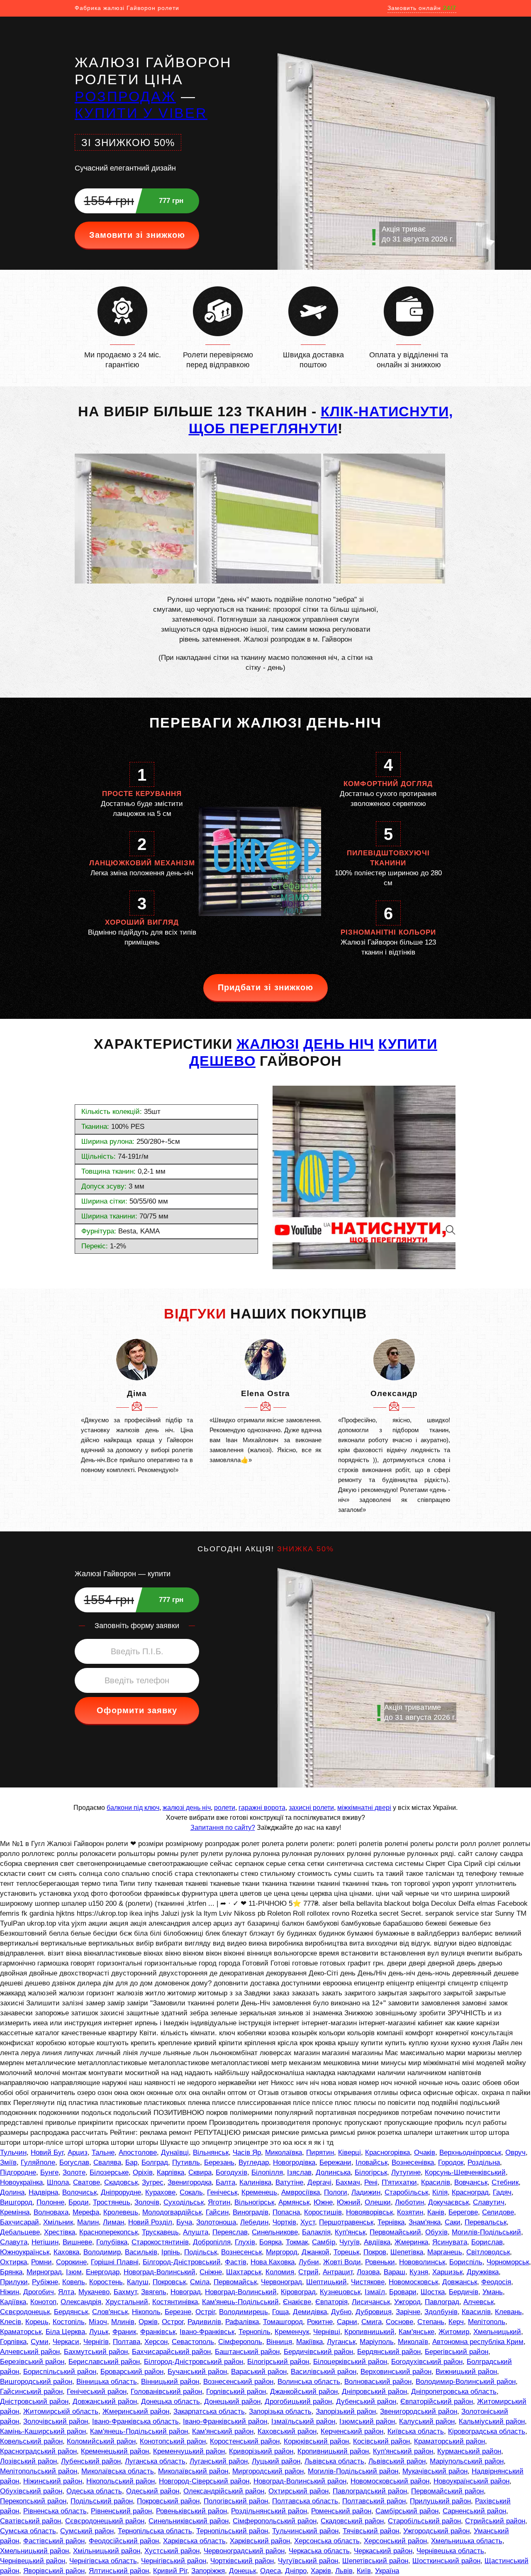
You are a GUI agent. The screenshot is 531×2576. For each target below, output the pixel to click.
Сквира (200, 2172)
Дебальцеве (20, 2232)
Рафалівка (242, 2322)
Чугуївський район (308, 2561)
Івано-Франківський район (225, 2421)
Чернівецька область (450, 2551)
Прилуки (14, 2282)
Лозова (368, 2272)
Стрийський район (495, 2521)
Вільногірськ (254, 2202)
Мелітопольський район (39, 2471)
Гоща (280, 2312)
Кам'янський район (223, 2431)
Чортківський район (242, 2561)
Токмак (297, 2242)
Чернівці (327, 2332)
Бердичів (464, 2292)
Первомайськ (235, 2282)
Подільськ (201, 2252)
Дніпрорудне (121, 2192)
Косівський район (381, 2441)
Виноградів (251, 2212)
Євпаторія (331, 2302)
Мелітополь (487, 2322)
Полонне (50, 2202)
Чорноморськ (508, 2262)
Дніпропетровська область (454, 2392)
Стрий (308, 2272)
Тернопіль (255, 2332)
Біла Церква (65, 2332)
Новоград (186, 2292)
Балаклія (316, 2232)
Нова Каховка (273, 2262)
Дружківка (483, 2272)
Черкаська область (319, 2551)
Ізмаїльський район (303, 2421)
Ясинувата (450, 2242)
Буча (184, 2222)
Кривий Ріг (170, 2571)
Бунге (49, 2172)
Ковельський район (31, 2441)
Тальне (103, 2152)
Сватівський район (30, 2521)
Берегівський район (457, 2352)
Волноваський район (378, 2382)
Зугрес (153, 2182)
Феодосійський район (124, 2541)
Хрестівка (60, 2232)
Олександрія (81, 2302)
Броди (79, 2202)
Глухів (245, 2242)
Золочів (147, 2202)
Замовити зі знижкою (137, 235)
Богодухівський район (427, 2362)
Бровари (403, 2292)
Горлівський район (236, 2392)
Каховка (66, 2252)
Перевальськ (486, 2222)
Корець (37, 2322)
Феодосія (496, 2282)
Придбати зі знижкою (265, 987)
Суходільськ (184, 2202)
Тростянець (112, 2202)
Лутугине (406, 2172)
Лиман (113, 2222)
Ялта (66, 2292)
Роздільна (484, 2162)
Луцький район (276, 2461)
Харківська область (194, 2541)
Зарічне (408, 2312)
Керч (456, 2322)
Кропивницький (369, 2332)
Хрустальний (127, 2302)
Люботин (409, 2202)
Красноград (470, 2192)
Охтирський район (298, 2491)
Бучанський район (197, 2372)
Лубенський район (91, 2461)
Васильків (141, 2252)
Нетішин (45, 2242)
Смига (371, 2322)
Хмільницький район (107, 2551)
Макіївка (309, 2342)
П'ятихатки (399, 2182)
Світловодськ (488, 2252)
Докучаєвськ (448, 2202)
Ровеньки (380, 2262)
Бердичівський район (318, 2352)
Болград (155, 2162)
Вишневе (77, 2242)
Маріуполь (377, 2342)
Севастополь (193, 2342)
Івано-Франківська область (135, 2421)
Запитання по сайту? (223, 1828)
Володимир (102, 2252)
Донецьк (242, 2571)
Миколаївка (284, 2152)
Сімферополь (240, 2342)
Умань (493, 2292)
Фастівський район (54, 2541)
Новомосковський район (390, 2481)
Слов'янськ (110, 2312)
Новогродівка (294, 2162)
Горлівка (13, 2342)
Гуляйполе (38, 2162)
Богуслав (74, 2162)
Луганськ (341, 2342)
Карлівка (171, 2172)
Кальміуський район (492, 2421)
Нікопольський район (121, 2481)
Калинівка (255, 2182)
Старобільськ (406, 2192)
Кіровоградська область (487, 2431)
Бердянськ (71, 2312)
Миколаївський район (193, 2471)
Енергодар (103, 2272)
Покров (375, 2252)
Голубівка (112, 2242)
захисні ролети (311, 1808)
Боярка (270, 2242)
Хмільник (58, 2222)
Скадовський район (352, 2521)
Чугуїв (350, 2242)
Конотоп (43, 2302)
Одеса (270, 2571)
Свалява (107, 2162)
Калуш (138, 2282)
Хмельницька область (467, 2541)
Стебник (505, 2182)
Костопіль (69, 2322)
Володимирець (244, 2312)
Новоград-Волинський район (300, 2481)
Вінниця (279, 2342)
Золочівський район (56, 2421)
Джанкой (315, 2252)
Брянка (11, 2272)
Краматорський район (449, 2441)
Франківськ (158, 2332)
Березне (178, 2312)
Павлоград (442, 2302)
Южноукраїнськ (25, 2252)
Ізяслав (299, 2172)
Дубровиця (374, 2312)
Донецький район (232, 2401)
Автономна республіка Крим (478, 2342)
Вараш (395, 2272)
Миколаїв (413, 2342)
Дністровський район (34, 2401)
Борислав (487, 2242)
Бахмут (125, 2292)
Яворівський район (54, 2571)
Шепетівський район (375, 2561)
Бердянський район (389, 2352)
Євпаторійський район (437, 2401)
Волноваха (51, 2212)
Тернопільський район (232, 2531)
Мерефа (86, 2212)
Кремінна (15, 2212)
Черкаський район (383, 2551)
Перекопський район (33, 2501)
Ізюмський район (367, 2421)
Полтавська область (305, 2501)
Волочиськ (79, 2192)
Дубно (341, 2312)
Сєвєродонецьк (25, 2312)
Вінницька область (107, 2382)
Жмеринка (411, 2242)
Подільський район (102, 2501)
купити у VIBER (141, 113)
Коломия (280, 2272)
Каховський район (287, 2431)
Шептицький (326, 2282)
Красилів (436, 2182)
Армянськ (294, 2202)
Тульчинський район (305, 2531)
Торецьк (346, 2252)
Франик (124, 2332)
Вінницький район (170, 2382)
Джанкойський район (304, 2392)
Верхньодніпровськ (470, 2152)
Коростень (106, 2282)
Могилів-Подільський (486, 2232)
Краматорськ (21, 2332)
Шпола (58, 2182)
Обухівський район (31, 2491)
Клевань (508, 2312)
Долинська (333, 2172)
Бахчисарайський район (171, 2352)
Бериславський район (104, 2362)
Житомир (454, 2332)
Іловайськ (371, 2162)
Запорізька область (280, 2411)
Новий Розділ (150, 2222)
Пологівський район (236, 2501)
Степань (431, 2322)
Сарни (347, 2322)
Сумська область (28, 2531)
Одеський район (153, 2491)
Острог (173, 2322)
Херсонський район (395, 2541)
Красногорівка (387, 2152)
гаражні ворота (262, 1808)
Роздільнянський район (269, 2511)
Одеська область (94, 2491)
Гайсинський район (31, 2392)
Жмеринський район (136, 2411)
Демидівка (310, 2312)
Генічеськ (222, 2192)
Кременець (259, 2192)
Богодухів (231, 2172)
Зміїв (8, 2162)
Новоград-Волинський (160, 2272)
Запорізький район (346, 2411)
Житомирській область (61, 2411)
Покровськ (169, 2282)
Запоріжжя (208, 2571)
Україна (387, 2571)
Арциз (78, 2152)
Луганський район (219, 2461)
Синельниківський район (189, 2521)
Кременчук (292, 2332)
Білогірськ (371, 2172)
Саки (453, 2222)
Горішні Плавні (115, 2262)
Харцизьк (447, 2272)
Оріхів (143, 2172)
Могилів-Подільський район (353, 2471)
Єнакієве (297, 2302)
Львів (344, 2571)
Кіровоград (298, 2292)
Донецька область (171, 2401)
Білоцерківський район (350, 2362)
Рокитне (320, 2322)
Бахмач (348, 2182)
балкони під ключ (133, 1808)
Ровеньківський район (191, 2511)
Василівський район (324, 2372)
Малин (88, 2222)
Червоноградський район (244, 2551)
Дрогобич (39, 2292)
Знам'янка (425, 2222)
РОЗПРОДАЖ (125, 96)
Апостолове (138, 2152)
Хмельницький (497, 2332)
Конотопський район (173, 2441)
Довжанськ (460, 2282)
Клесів (11, 2322)
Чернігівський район (174, 2561)
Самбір (324, 2242)
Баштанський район (247, 2352)
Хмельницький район (34, 2551)
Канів (436, 2212)
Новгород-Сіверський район (204, 2481)
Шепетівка (407, 2252)
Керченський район (352, 2431)
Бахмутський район (96, 2352)
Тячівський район (371, 2531)
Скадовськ (121, 2182)
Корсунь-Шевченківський (465, 2172)
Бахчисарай (19, 2222)
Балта (225, 2182)
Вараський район (259, 2372)
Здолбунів (441, 2312)
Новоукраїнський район (471, 2481)
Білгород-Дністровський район (194, 2362)
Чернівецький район (33, 2561)
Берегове (463, 2212)
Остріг (205, 2312)
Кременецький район (115, 2451)
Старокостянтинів (160, 2242)
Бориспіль (466, 2262)
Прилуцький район (440, 2501)
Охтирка (13, 2262)
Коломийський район (101, 2441)
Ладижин (366, 2192)
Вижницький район (466, 2372)
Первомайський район (447, 2491)
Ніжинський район (53, 2481)
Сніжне (211, 2272)
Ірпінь (171, 2252)
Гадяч (502, 2192)
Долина (12, 2192)
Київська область (416, 2431)
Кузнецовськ (340, 2292)
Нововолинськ (422, 2262)
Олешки (378, 2202)
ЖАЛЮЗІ (268, 1044)
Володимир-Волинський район (466, 2382)
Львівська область (334, 2461)
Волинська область (309, 2382)
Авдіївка (377, 2242)
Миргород (282, 2252)
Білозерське (109, 2172)
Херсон (156, 2342)
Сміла (200, 2282)
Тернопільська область (155, 2531)
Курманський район (469, 2451)
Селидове (498, 2212)
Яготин (219, 2202)
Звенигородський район (419, 2411)
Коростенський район (245, 2441)
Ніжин (10, 2292)
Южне (323, 2202)
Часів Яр (247, 2152)
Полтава (127, 2342)
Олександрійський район (224, 2491)
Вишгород (16, 2202)
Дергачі (319, 2182)
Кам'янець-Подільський (240, 2302)
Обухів (436, 2232)
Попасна (286, 2212)
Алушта (196, 2232)
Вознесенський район (238, 2382)
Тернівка (391, 2222)
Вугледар (254, 2162)
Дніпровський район (374, 2392)
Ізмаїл (375, 2292)
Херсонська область (327, 2541)
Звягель (154, 2292)
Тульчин (13, 2152)
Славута (14, 2242)
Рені (371, 2182)
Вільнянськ (211, 2152)
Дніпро (296, 2571)
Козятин (410, 2212)
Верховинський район (396, 2372)
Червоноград (281, 2282)
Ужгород (407, 2302)
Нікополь (146, 2312)
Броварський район (132, 2372)
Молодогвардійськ (172, 2212)
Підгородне (18, 2172)
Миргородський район (268, 2471)
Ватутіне (289, 2182)
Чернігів (96, 2342)
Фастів (236, 2262)
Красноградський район (38, 2451)
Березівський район (32, 2362)
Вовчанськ (471, 2182)
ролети (225, 1808)
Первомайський (395, 2232)
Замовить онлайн (422, 8)
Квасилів (476, 2312)
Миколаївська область (118, 2471)
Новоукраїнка (21, 2182)
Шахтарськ (244, 2272)
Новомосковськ (413, 2282)
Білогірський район (278, 2362)
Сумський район (87, 2531)
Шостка (433, 2292)
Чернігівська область (103, 2561)
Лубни (309, 2262)
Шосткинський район (446, 2561)
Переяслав (230, 2232)
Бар (131, 2162)
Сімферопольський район (275, 2521)
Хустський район (172, 2551)
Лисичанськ (371, 2302)
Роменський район (341, 2511)
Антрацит (338, 2272)
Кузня (419, 2272)
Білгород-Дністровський (182, 2262)
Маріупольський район (467, 2461)
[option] (137, 1407)
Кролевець (121, 2212)
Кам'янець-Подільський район (139, 2431)
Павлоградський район (370, 2491)
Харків (321, 2571)
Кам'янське (417, 2332)
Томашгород (283, 2322)
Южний (349, 2202)
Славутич (489, 2202)
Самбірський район (407, 2511)
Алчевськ (479, 2302)
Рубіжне (45, 2282)
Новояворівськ (369, 2212)
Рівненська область (55, 2511)
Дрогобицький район (298, 2401)
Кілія (440, 2192)
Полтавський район (374, 2501)
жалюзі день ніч (187, 1808)
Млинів (123, 2322)
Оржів (148, 2322)
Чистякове (368, 2282)
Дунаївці (175, 2152)
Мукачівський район (435, 2471)
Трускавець (160, 2232)
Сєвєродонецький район (105, 2521)
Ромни (41, 2262)
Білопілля (267, 2172)
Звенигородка (190, 2182)
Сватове (86, 2182)
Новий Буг (47, 2152)
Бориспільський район (60, 2372)
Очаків (425, 2152)
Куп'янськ (350, 2232)
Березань (219, 2162)
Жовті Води (342, 2262)
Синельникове (275, 2232)
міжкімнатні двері (364, 1808)
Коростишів (323, 2212)
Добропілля (212, 2242)
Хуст (308, 2222)
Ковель (74, 2282)
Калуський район (427, 2421)
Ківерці (350, 2152)
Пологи (336, 2192)
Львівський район (397, 2461)
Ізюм (74, 2272)
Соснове (399, 2322)
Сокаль (191, 2192)
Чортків (284, 2222)
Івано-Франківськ (207, 2332)
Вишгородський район (36, 2382)
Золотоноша (216, 2222)
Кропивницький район (333, 2451)
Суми (40, 2342)
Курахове (160, 2192)
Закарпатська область (209, 2411)
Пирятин (320, 2152)
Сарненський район (474, 2511)
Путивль (186, 2162)
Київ (364, 2571)
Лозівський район (28, 2461)
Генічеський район (97, 2392)
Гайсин (217, 2212)
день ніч (339, 1044)
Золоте (74, 2172)
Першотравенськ (346, 2222)
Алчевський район (30, 2352)
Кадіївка (13, 2302)
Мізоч (98, 2322)
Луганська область (155, 2461)
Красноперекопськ (108, 2232)
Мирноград (44, 2272)
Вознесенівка (413, 2162)
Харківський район (260, 2541)
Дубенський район (366, 2401)
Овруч (515, 2152)
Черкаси (66, 2342)
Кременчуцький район (189, 2451)
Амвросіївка (301, 2192)
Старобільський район (424, 2521)
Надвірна (43, 2192)
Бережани (335, 2162)
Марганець (445, 2252)
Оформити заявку (137, 1710)
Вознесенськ (241, 2252)
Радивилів (204, 2322)
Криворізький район (261, 2451)
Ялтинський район (119, 2571)
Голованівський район (166, 2392)
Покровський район (168, 2501)
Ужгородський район (436, 2531)
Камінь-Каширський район (43, 2431)
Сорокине (71, 2262)
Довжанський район (105, 2401)
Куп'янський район (403, 2451)
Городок (451, 2162)
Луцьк (99, 2332)
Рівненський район (121, 2511)
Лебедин (254, 2222)
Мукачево (94, 2292)
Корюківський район (316, 2441)
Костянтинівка (175, 2302)
